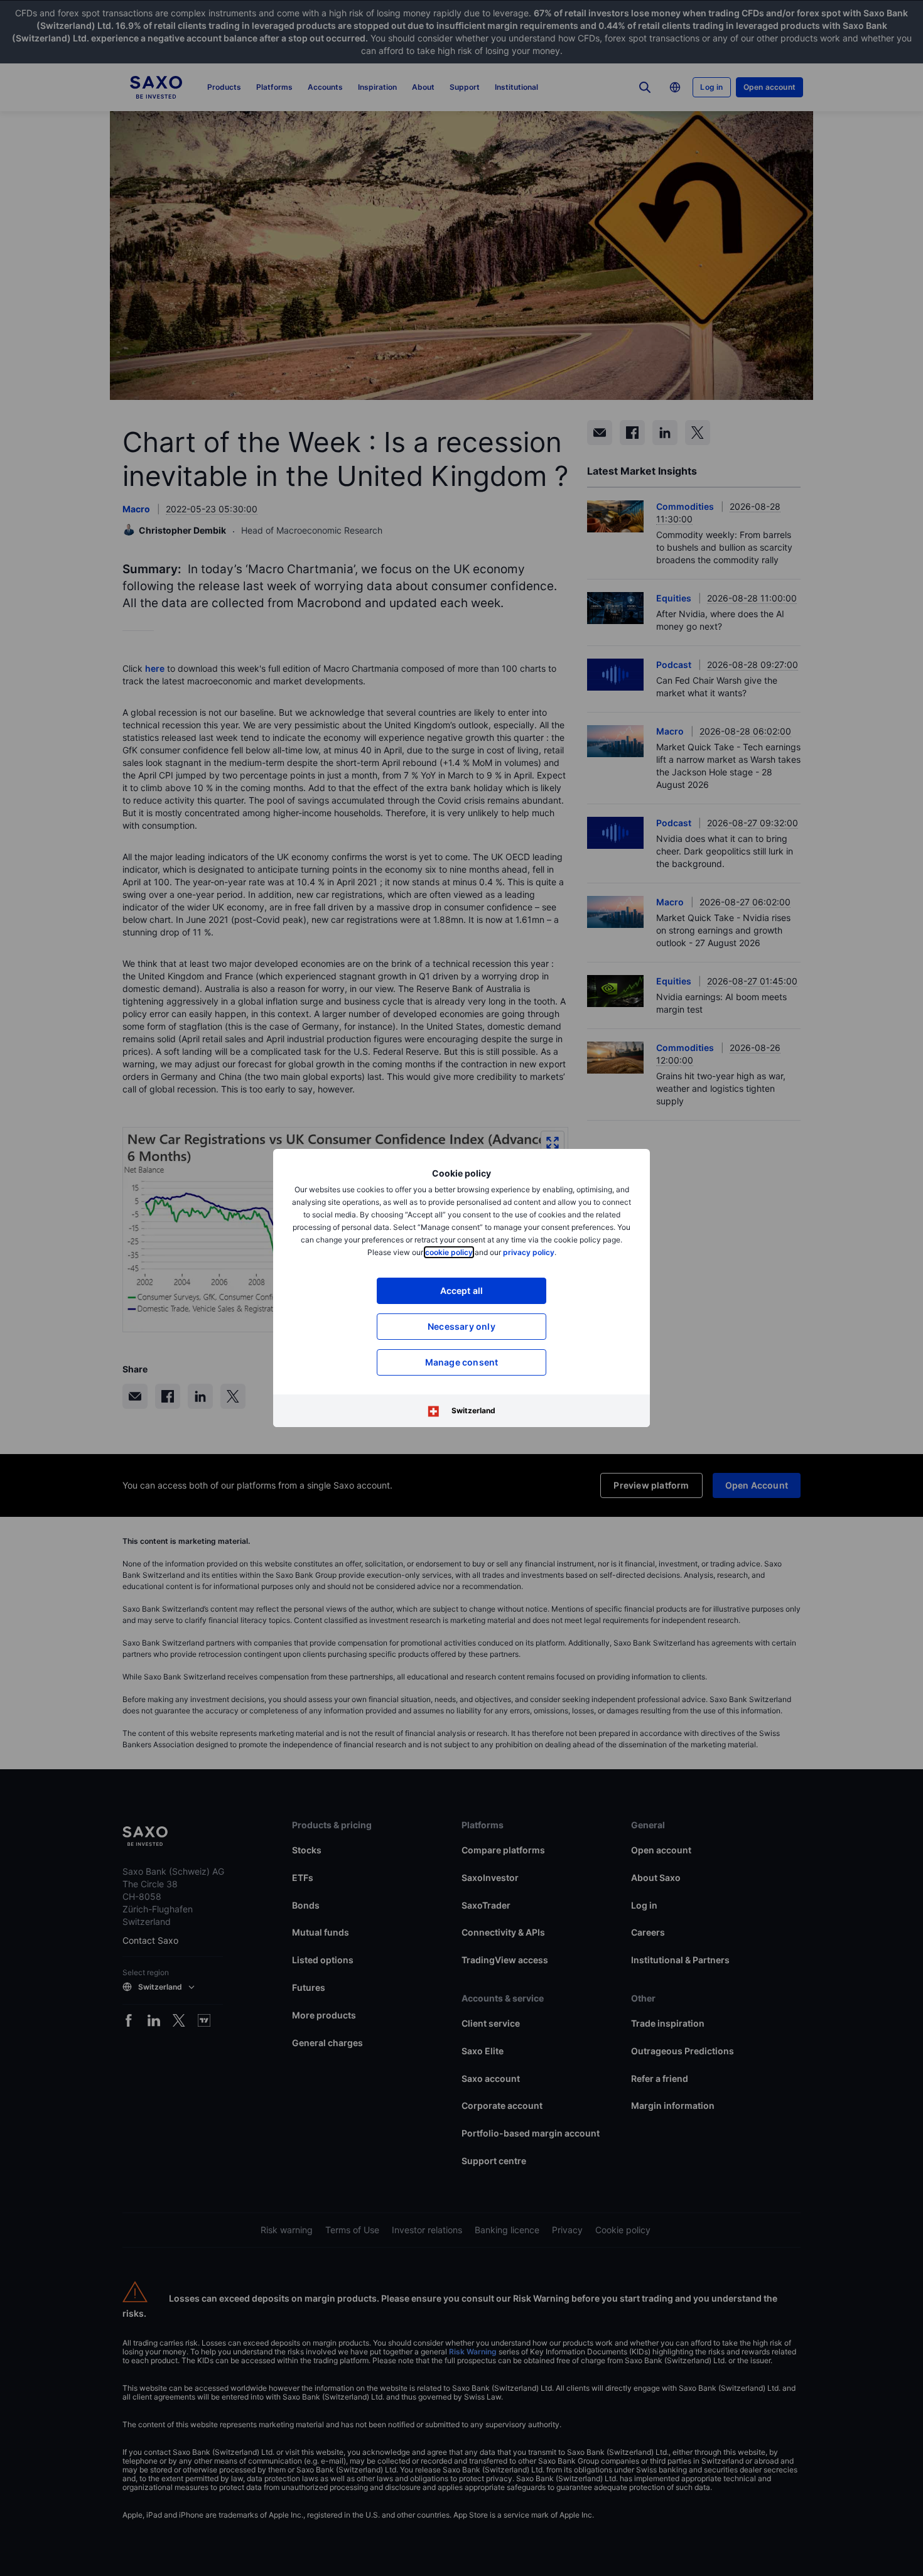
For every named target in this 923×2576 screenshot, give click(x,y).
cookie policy (449, 1252)
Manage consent (462, 1362)
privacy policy (529, 1252)
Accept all (462, 1291)
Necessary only (462, 1326)
